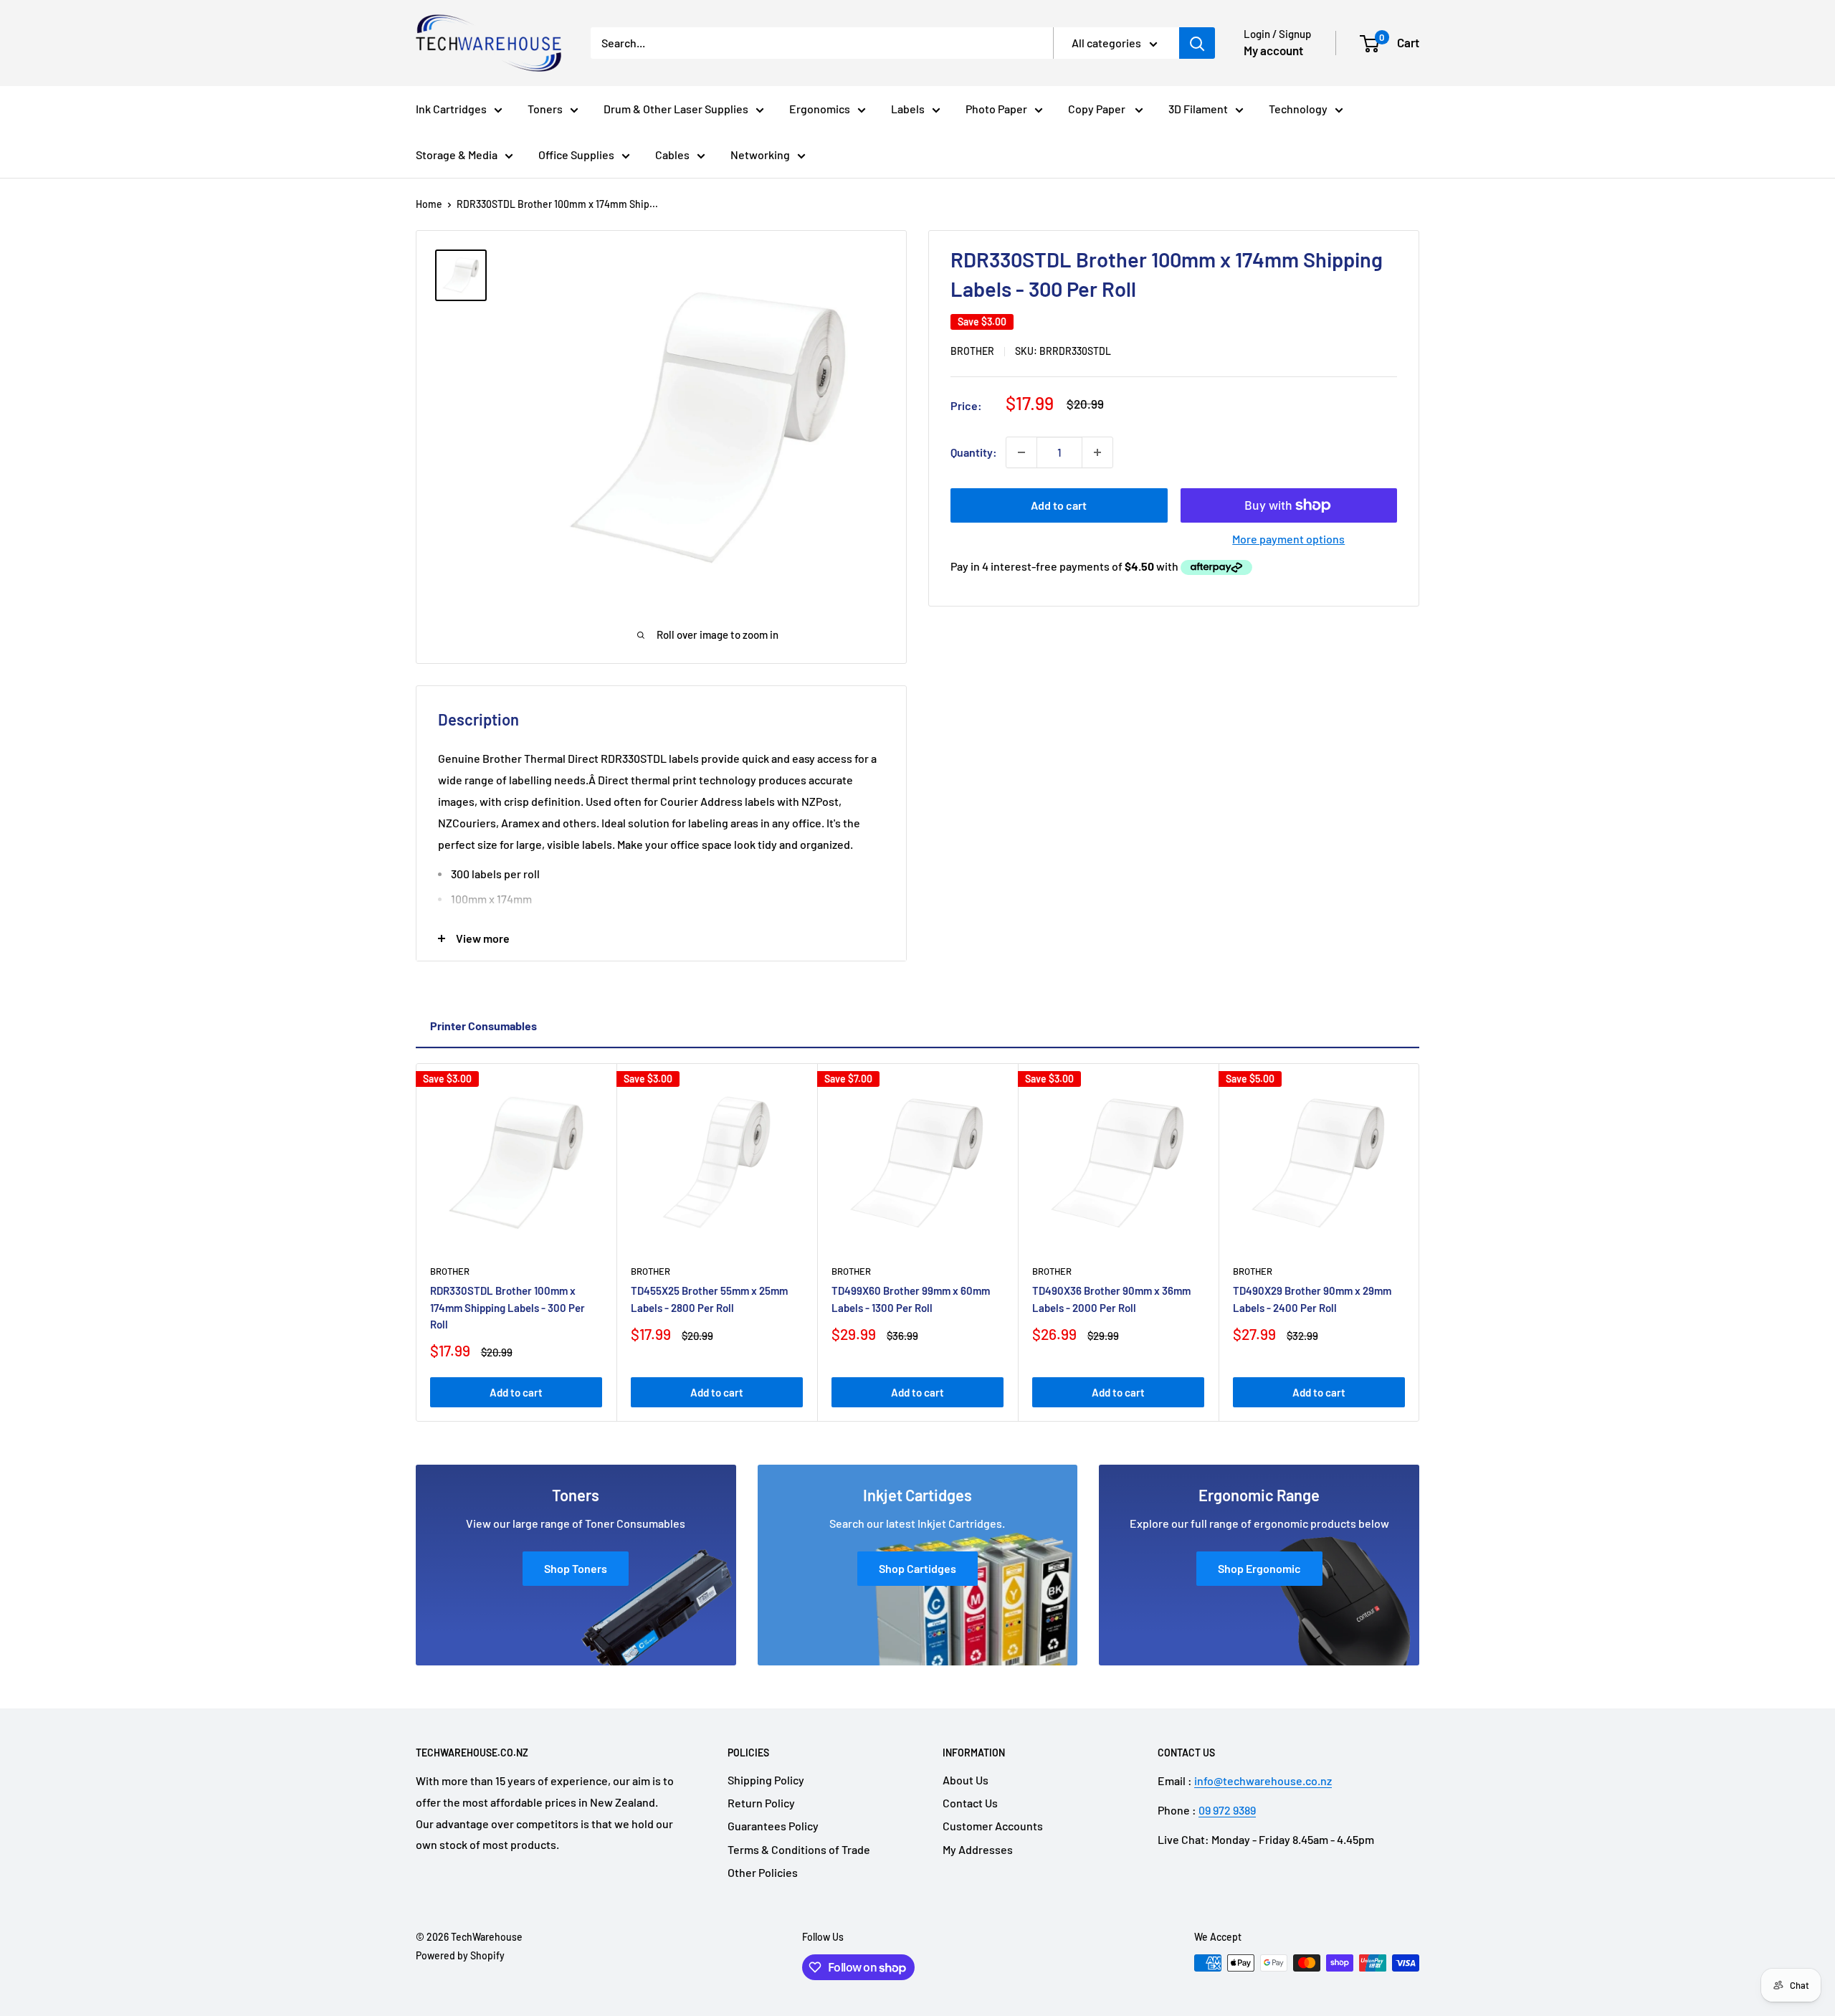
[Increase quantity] (1097, 452)
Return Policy (761, 1803)
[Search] (1197, 43)
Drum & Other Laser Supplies (676, 109)
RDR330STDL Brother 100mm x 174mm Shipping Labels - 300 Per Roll (507, 1307)
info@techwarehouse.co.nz (1263, 1780)
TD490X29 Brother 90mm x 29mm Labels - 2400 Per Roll (1312, 1299)
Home (429, 204)
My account (1273, 50)
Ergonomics (820, 109)
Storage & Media (457, 154)
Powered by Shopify (460, 1955)
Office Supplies (576, 154)
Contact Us (970, 1803)
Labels (908, 109)
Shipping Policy (766, 1780)
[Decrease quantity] (1021, 452)
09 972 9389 (1227, 1810)
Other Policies (763, 1872)
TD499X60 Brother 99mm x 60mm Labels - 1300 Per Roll (911, 1299)
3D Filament (1198, 109)
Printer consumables (483, 1026)
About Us (966, 1780)
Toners (545, 109)
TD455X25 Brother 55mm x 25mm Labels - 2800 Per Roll (709, 1299)
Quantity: (974, 452)
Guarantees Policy (773, 1826)
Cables (672, 154)
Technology (1298, 109)
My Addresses (978, 1849)
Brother (972, 351)
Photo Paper (996, 109)
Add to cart (1059, 505)
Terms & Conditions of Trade (799, 1849)
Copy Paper (1098, 109)
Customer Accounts (993, 1826)
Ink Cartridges (451, 109)
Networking (760, 154)
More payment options (1288, 539)
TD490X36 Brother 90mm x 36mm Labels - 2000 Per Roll (1111, 1299)
